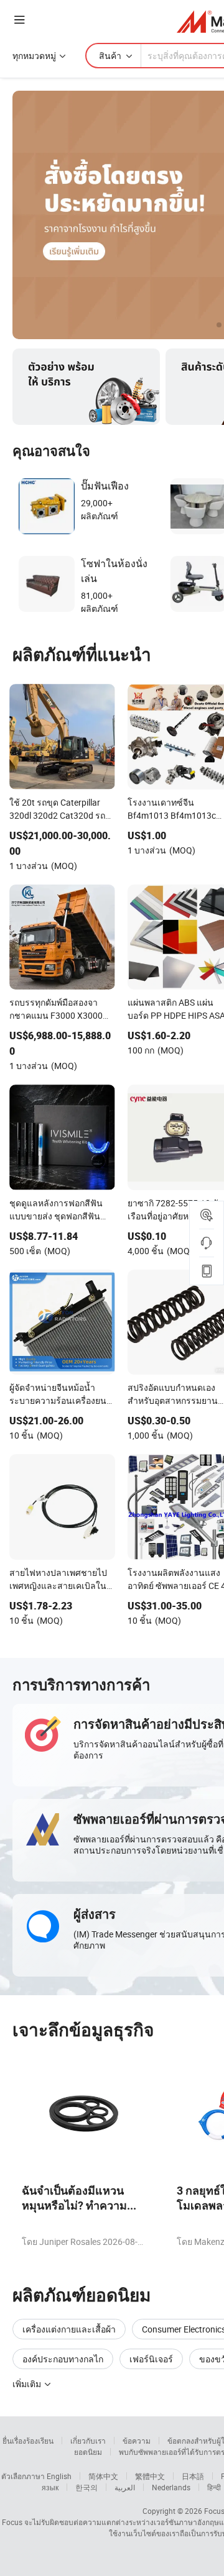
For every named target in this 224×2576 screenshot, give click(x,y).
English (59, 2476)
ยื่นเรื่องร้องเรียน (28, 2441)
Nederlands (171, 2487)
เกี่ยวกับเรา (88, 2441)
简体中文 (103, 2476)
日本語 (193, 2476)
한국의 (86, 2487)
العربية (125, 2487)
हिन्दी (214, 2487)
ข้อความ (137, 2441)
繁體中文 (150, 2476)
